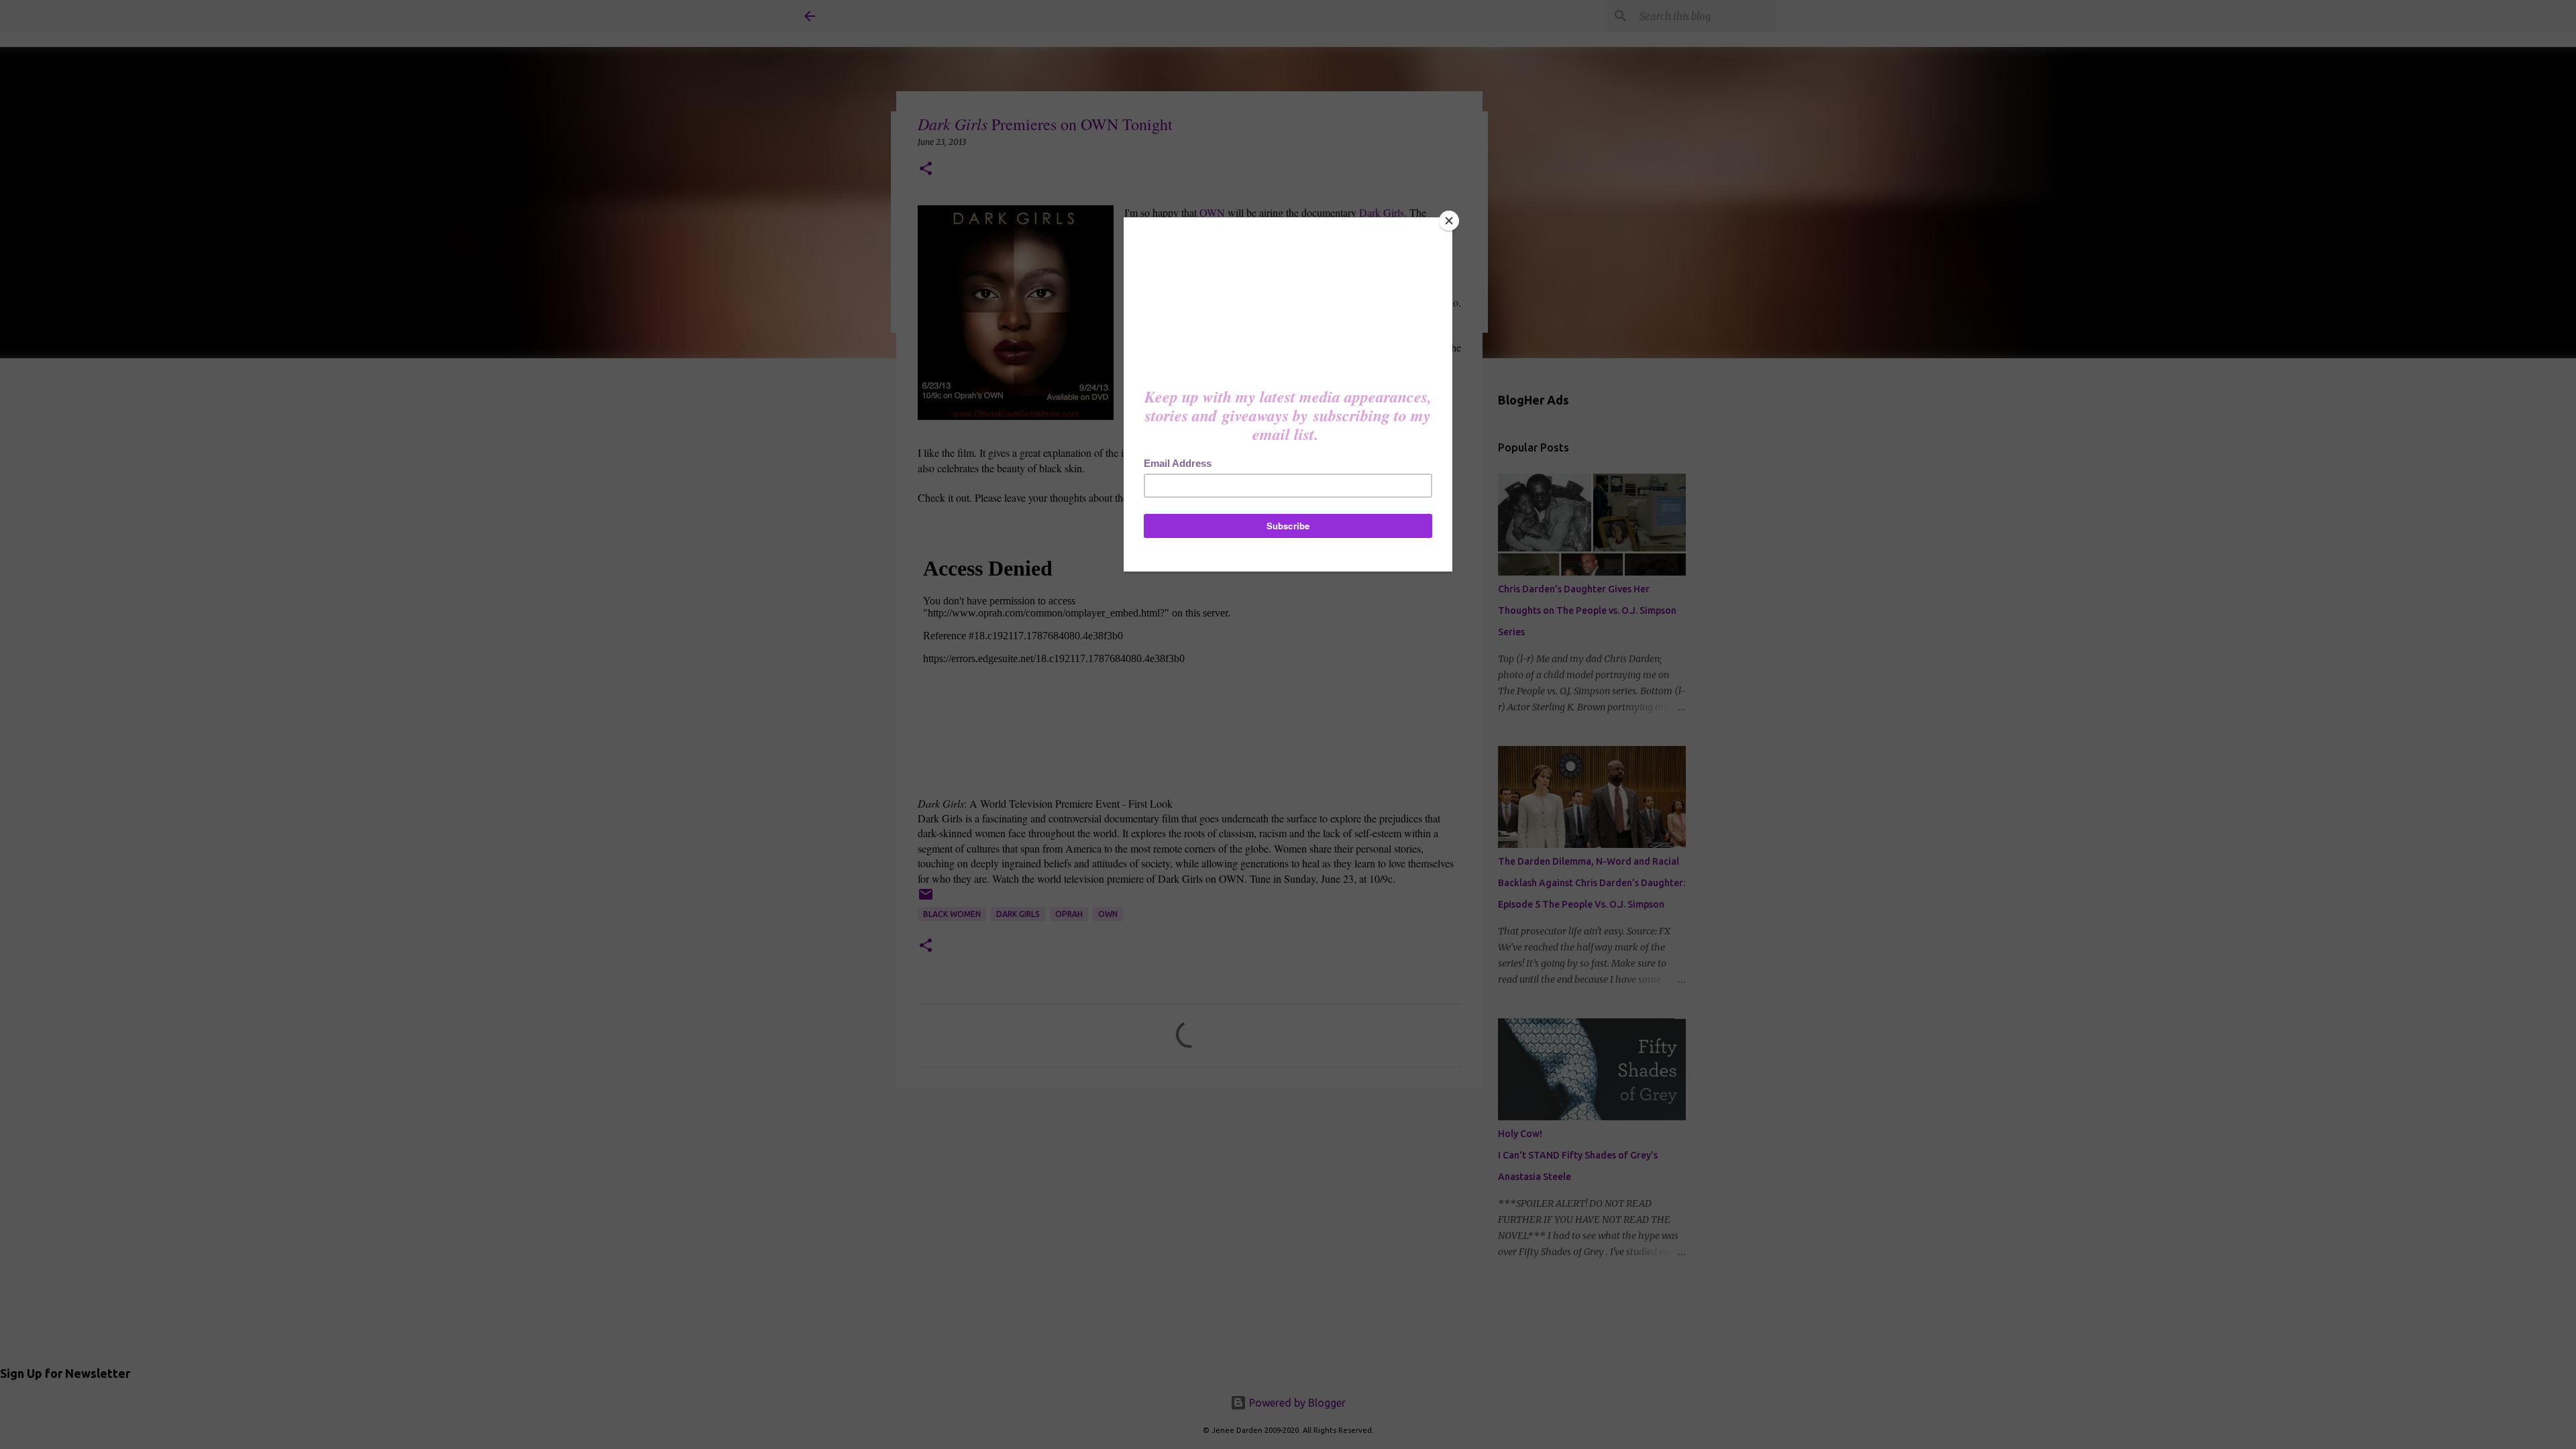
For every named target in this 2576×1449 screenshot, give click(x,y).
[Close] (1449, 221)
